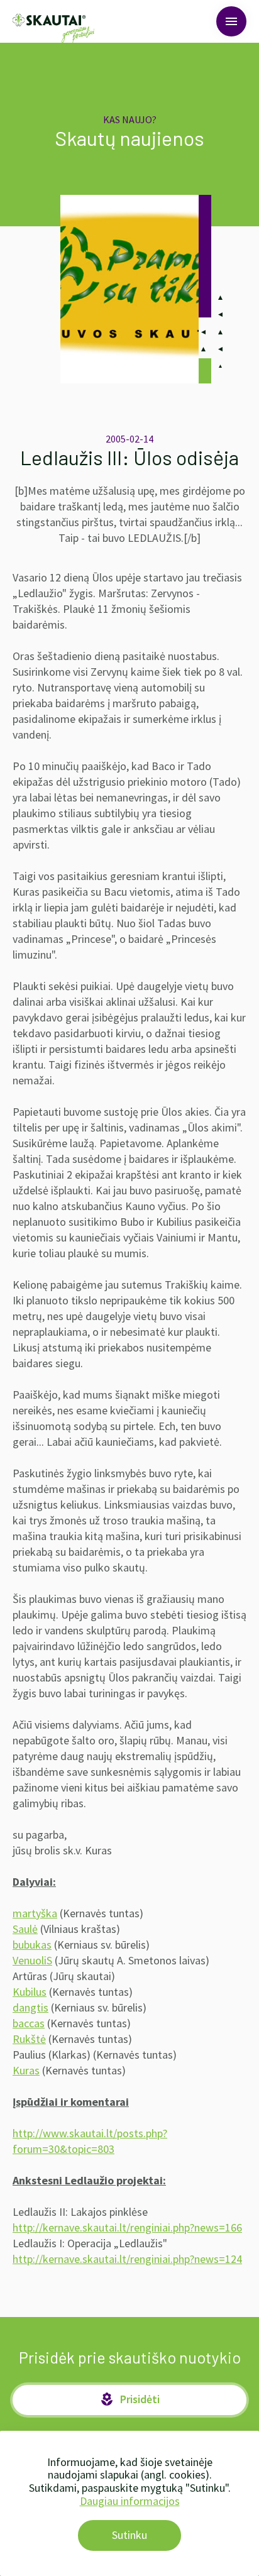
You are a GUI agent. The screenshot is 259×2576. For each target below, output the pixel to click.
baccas (29, 2023)
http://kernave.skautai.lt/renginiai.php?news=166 (127, 2227)
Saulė (25, 1929)
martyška (35, 1913)
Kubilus (30, 1992)
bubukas (32, 1945)
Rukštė (29, 2039)
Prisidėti (129, 2399)
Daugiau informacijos (130, 2501)
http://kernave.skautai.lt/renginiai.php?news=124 (127, 2259)
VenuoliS (32, 1960)
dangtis (30, 2007)
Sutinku (129, 2535)
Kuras (26, 2070)
